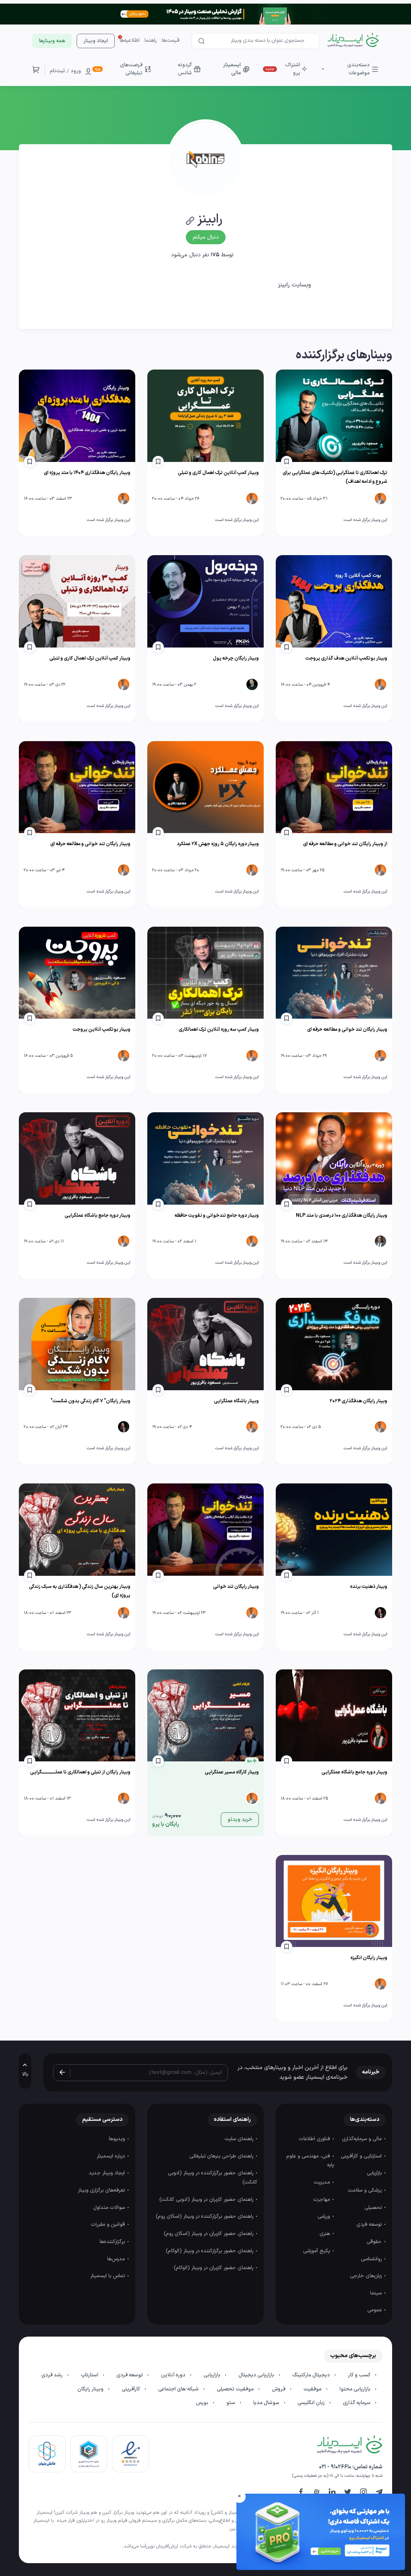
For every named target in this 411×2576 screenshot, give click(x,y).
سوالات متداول (110, 2208)
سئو (231, 2403)
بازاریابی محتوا (356, 2389)
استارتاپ (90, 2375)
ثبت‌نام (57, 71)
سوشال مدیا (267, 2403)
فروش (279, 2389)
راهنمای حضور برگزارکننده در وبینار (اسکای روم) (205, 2216)
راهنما (151, 41)
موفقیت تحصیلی (236, 2389)
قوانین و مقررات (109, 2225)
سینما (377, 2293)
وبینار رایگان (91, 2389)
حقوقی (375, 2242)
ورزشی (325, 2216)
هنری (326, 2234)
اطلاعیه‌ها (130, 41)
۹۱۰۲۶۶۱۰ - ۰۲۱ (335, 2467)
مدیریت (323, 2182)
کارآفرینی (131, 2389)
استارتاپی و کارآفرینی (362, 2156)
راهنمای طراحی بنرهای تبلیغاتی (222, 2156)
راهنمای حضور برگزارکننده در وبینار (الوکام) (210, 2251)
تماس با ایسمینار (108, 2276)
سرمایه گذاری (357, 2403)
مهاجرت (322, 2200)
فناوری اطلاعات (315, 2139)
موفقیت (313, 2389)
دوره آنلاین (174, 2375)
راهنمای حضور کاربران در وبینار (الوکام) (214, 2268)
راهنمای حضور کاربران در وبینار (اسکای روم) (209, 2234)
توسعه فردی (370, 2225)
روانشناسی (372, 2259)
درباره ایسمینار (112, 2156)
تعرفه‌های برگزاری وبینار (102, 2190)
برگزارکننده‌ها (113, 2242)
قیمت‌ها (171, 41)
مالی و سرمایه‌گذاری (363, 2139)
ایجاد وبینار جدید (108, 2173)
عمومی (375, 2310)
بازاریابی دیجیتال (257, 2375)
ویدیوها (118, 2139)
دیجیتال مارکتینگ (312, 2375)
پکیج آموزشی (317, 2251)
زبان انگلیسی (312, 2403)
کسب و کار (360, 2375)
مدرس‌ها (117, 2259)
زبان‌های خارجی (367, 2276)
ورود (76, 71)
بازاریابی (375, 2173)
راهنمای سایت (240, 2139)
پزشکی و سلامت (366, 2190)
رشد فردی (53, 2375)
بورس (203, 2403)
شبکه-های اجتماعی (179, 2389)
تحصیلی (374, 2208)
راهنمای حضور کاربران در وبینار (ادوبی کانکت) (207, 2200)
